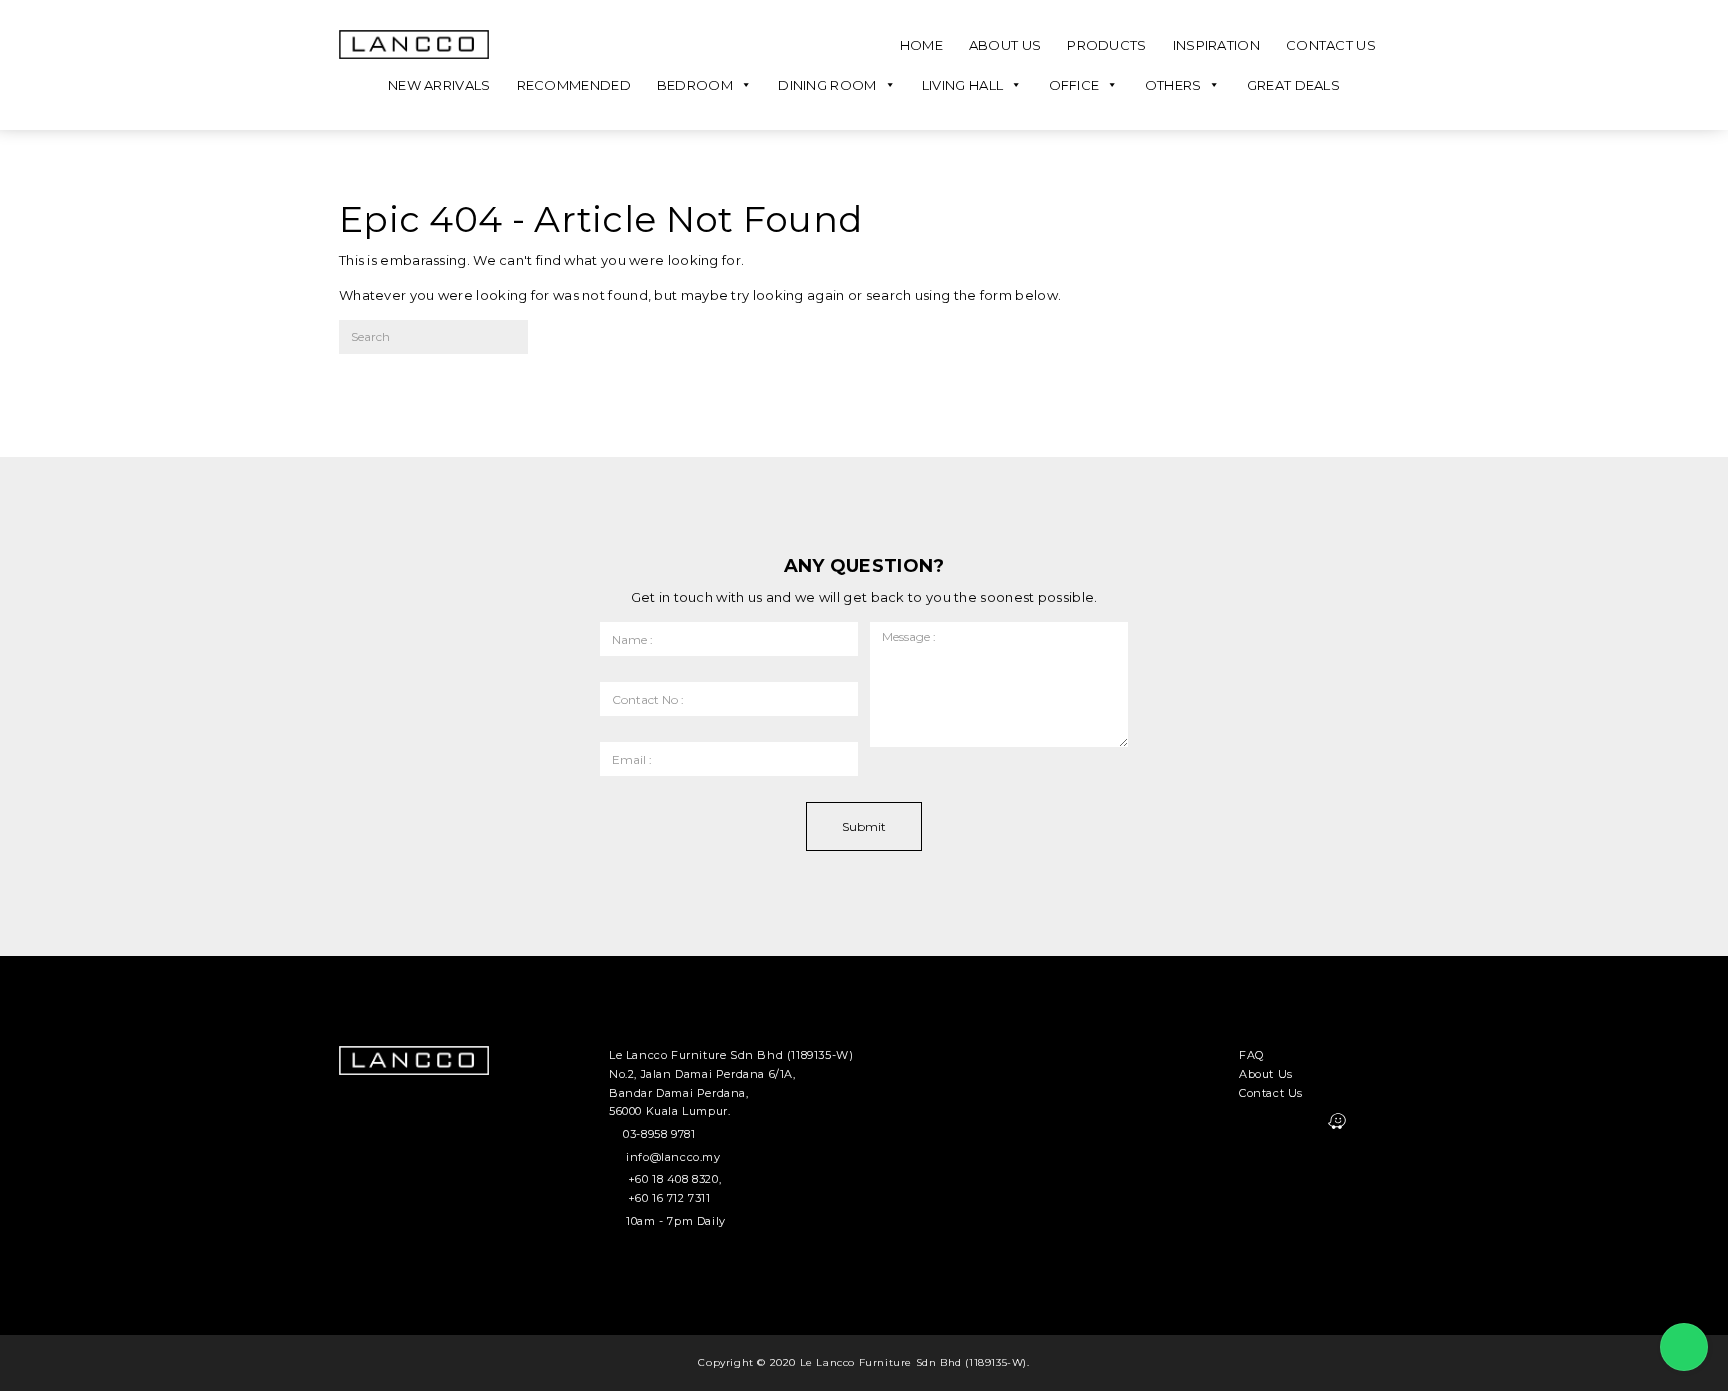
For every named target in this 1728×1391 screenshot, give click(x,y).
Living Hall (962, 85)
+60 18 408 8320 (673, 1179)
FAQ (1251, 1055)
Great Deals (1293, 85)
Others (1173, 85)
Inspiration (1216, 45)
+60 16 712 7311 (669, 1198)
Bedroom (695, 85)
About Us (1005, 45)
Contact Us (1331, 45)
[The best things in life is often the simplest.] (414, 44)
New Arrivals (439, 85)
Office (1074, 85)
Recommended (574, 85)
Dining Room (827, 85)
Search (582, 343)
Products (1106, 45)
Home (921, 45)
